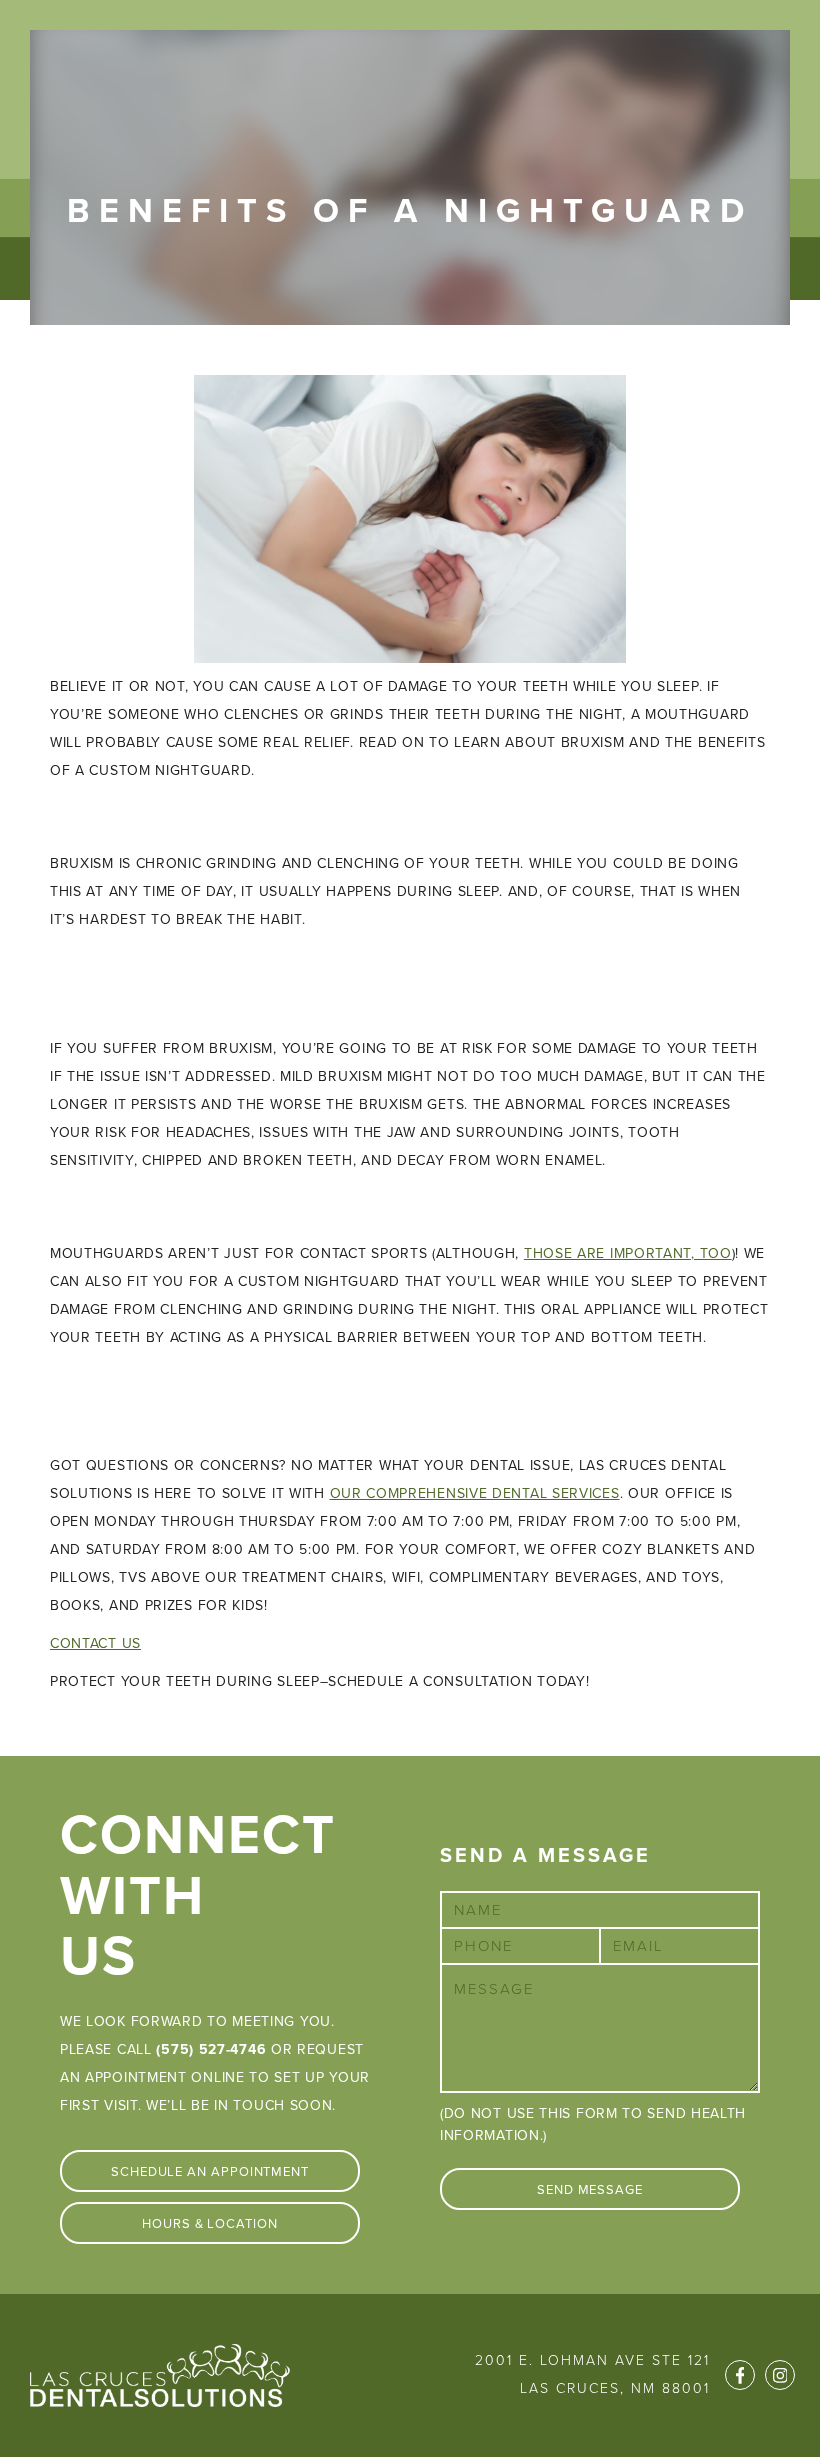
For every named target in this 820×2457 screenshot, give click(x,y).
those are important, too (628, 1253)
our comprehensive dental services (475, 1493)
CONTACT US (95, 1643)
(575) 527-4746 (211, 2049)
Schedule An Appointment (210, 2172)
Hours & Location (210, 2224)
